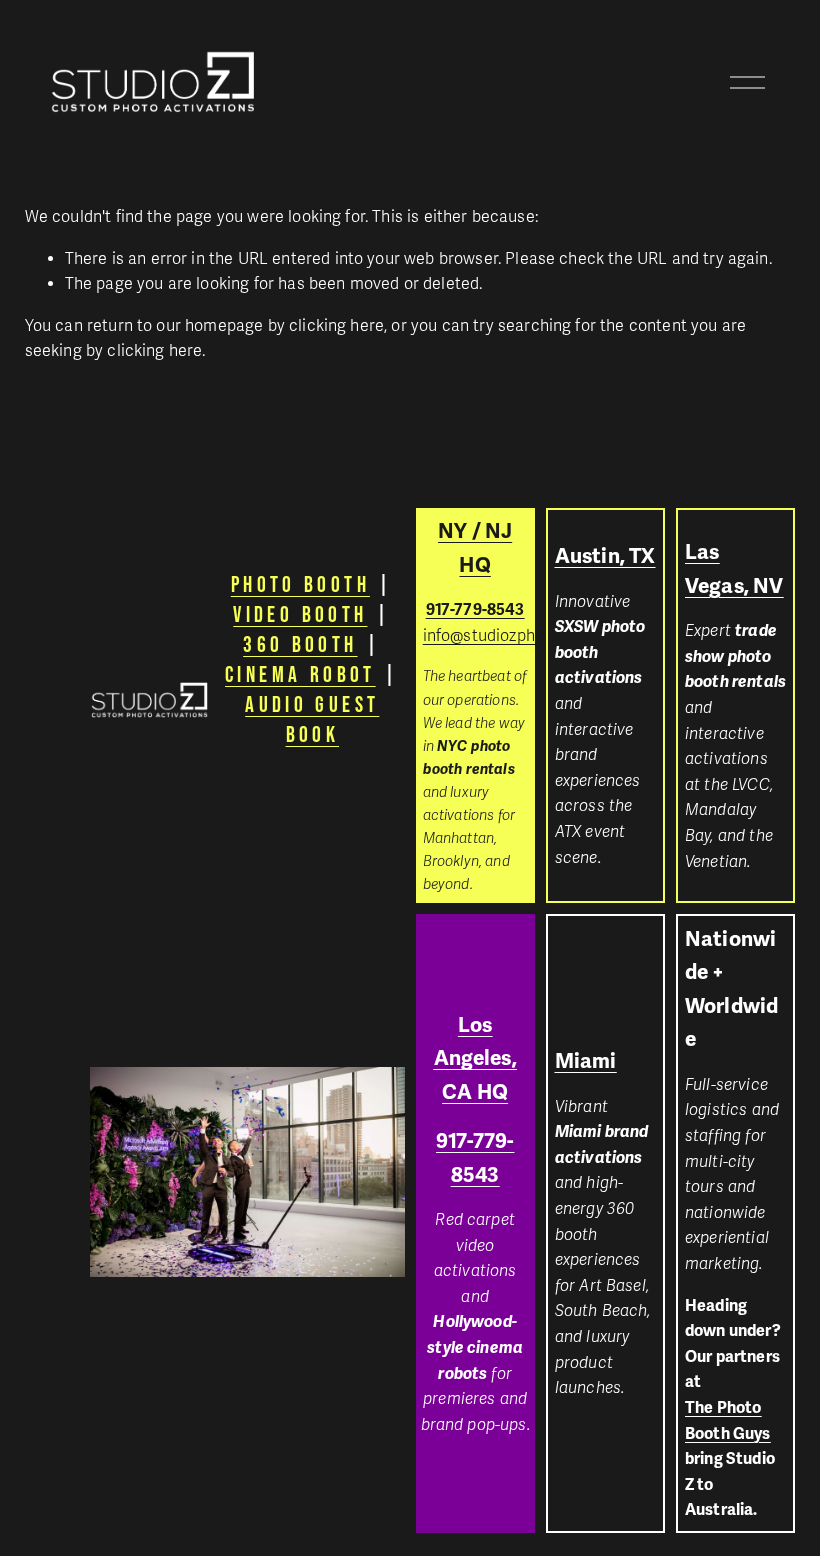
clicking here (336, 326)
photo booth (300, 584)
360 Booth (300, 644)
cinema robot (300, 674)
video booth (300, 614)
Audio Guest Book (312, 719)
